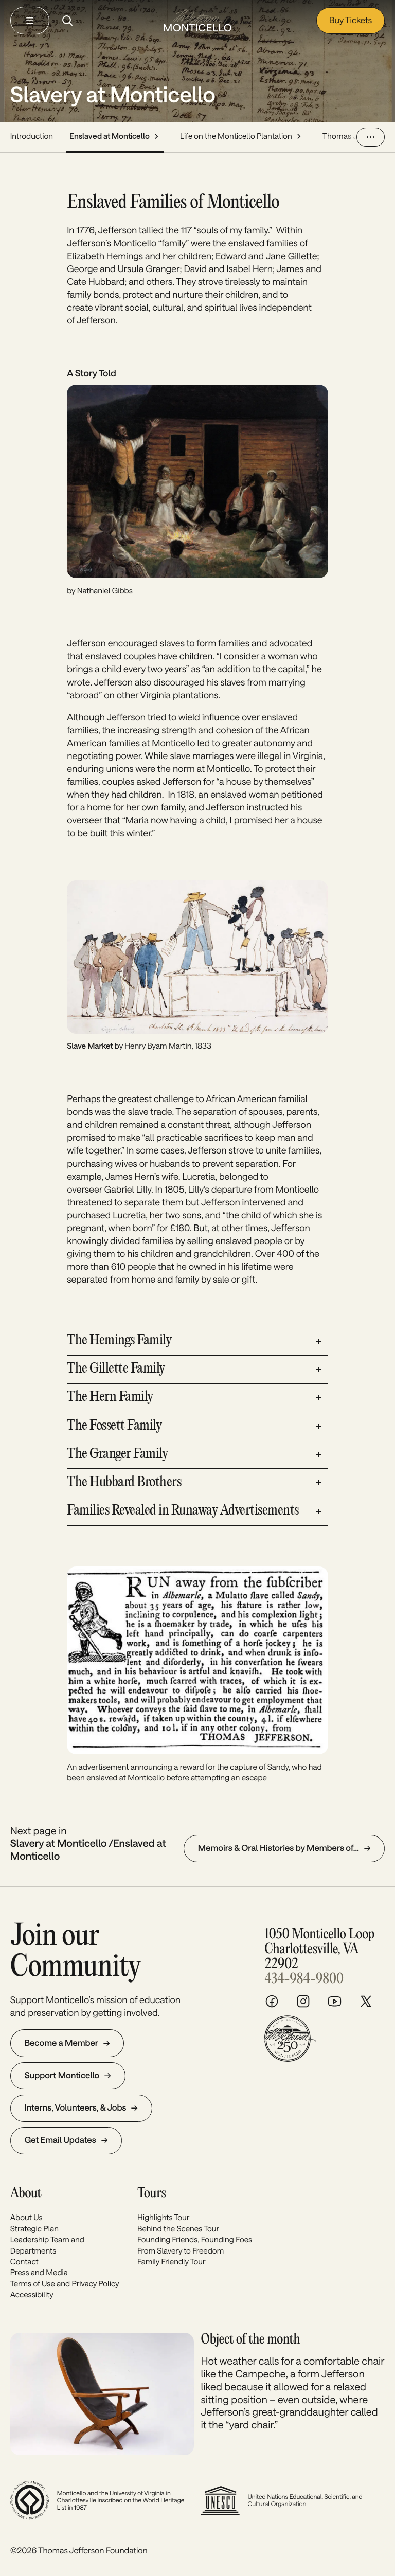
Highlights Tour (163, 2217)
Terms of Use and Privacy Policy (65, 2283)
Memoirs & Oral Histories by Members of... (279, 1848)
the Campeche (252, 2373)
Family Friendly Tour (172, 2261)
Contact (24, 2261)
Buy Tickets (351, 20)
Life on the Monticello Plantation (236, 136)
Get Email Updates (60, 2140)
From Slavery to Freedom (181, 2250)
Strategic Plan (34, 2228)
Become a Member (61, 2043)
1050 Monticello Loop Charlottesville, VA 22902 (319, 1949)
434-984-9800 (304, 1979)
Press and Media (39, 2272)
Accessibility (32, 2294)
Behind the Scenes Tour (178, 2228)
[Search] (67, 21)
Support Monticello (62, 2075)
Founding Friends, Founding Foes (195, 2239)
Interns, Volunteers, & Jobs (76, 2108)
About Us (26, 2217)
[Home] (197, 20)
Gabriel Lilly (128, 1189)
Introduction (32, 136)
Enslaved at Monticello (110, 136)
